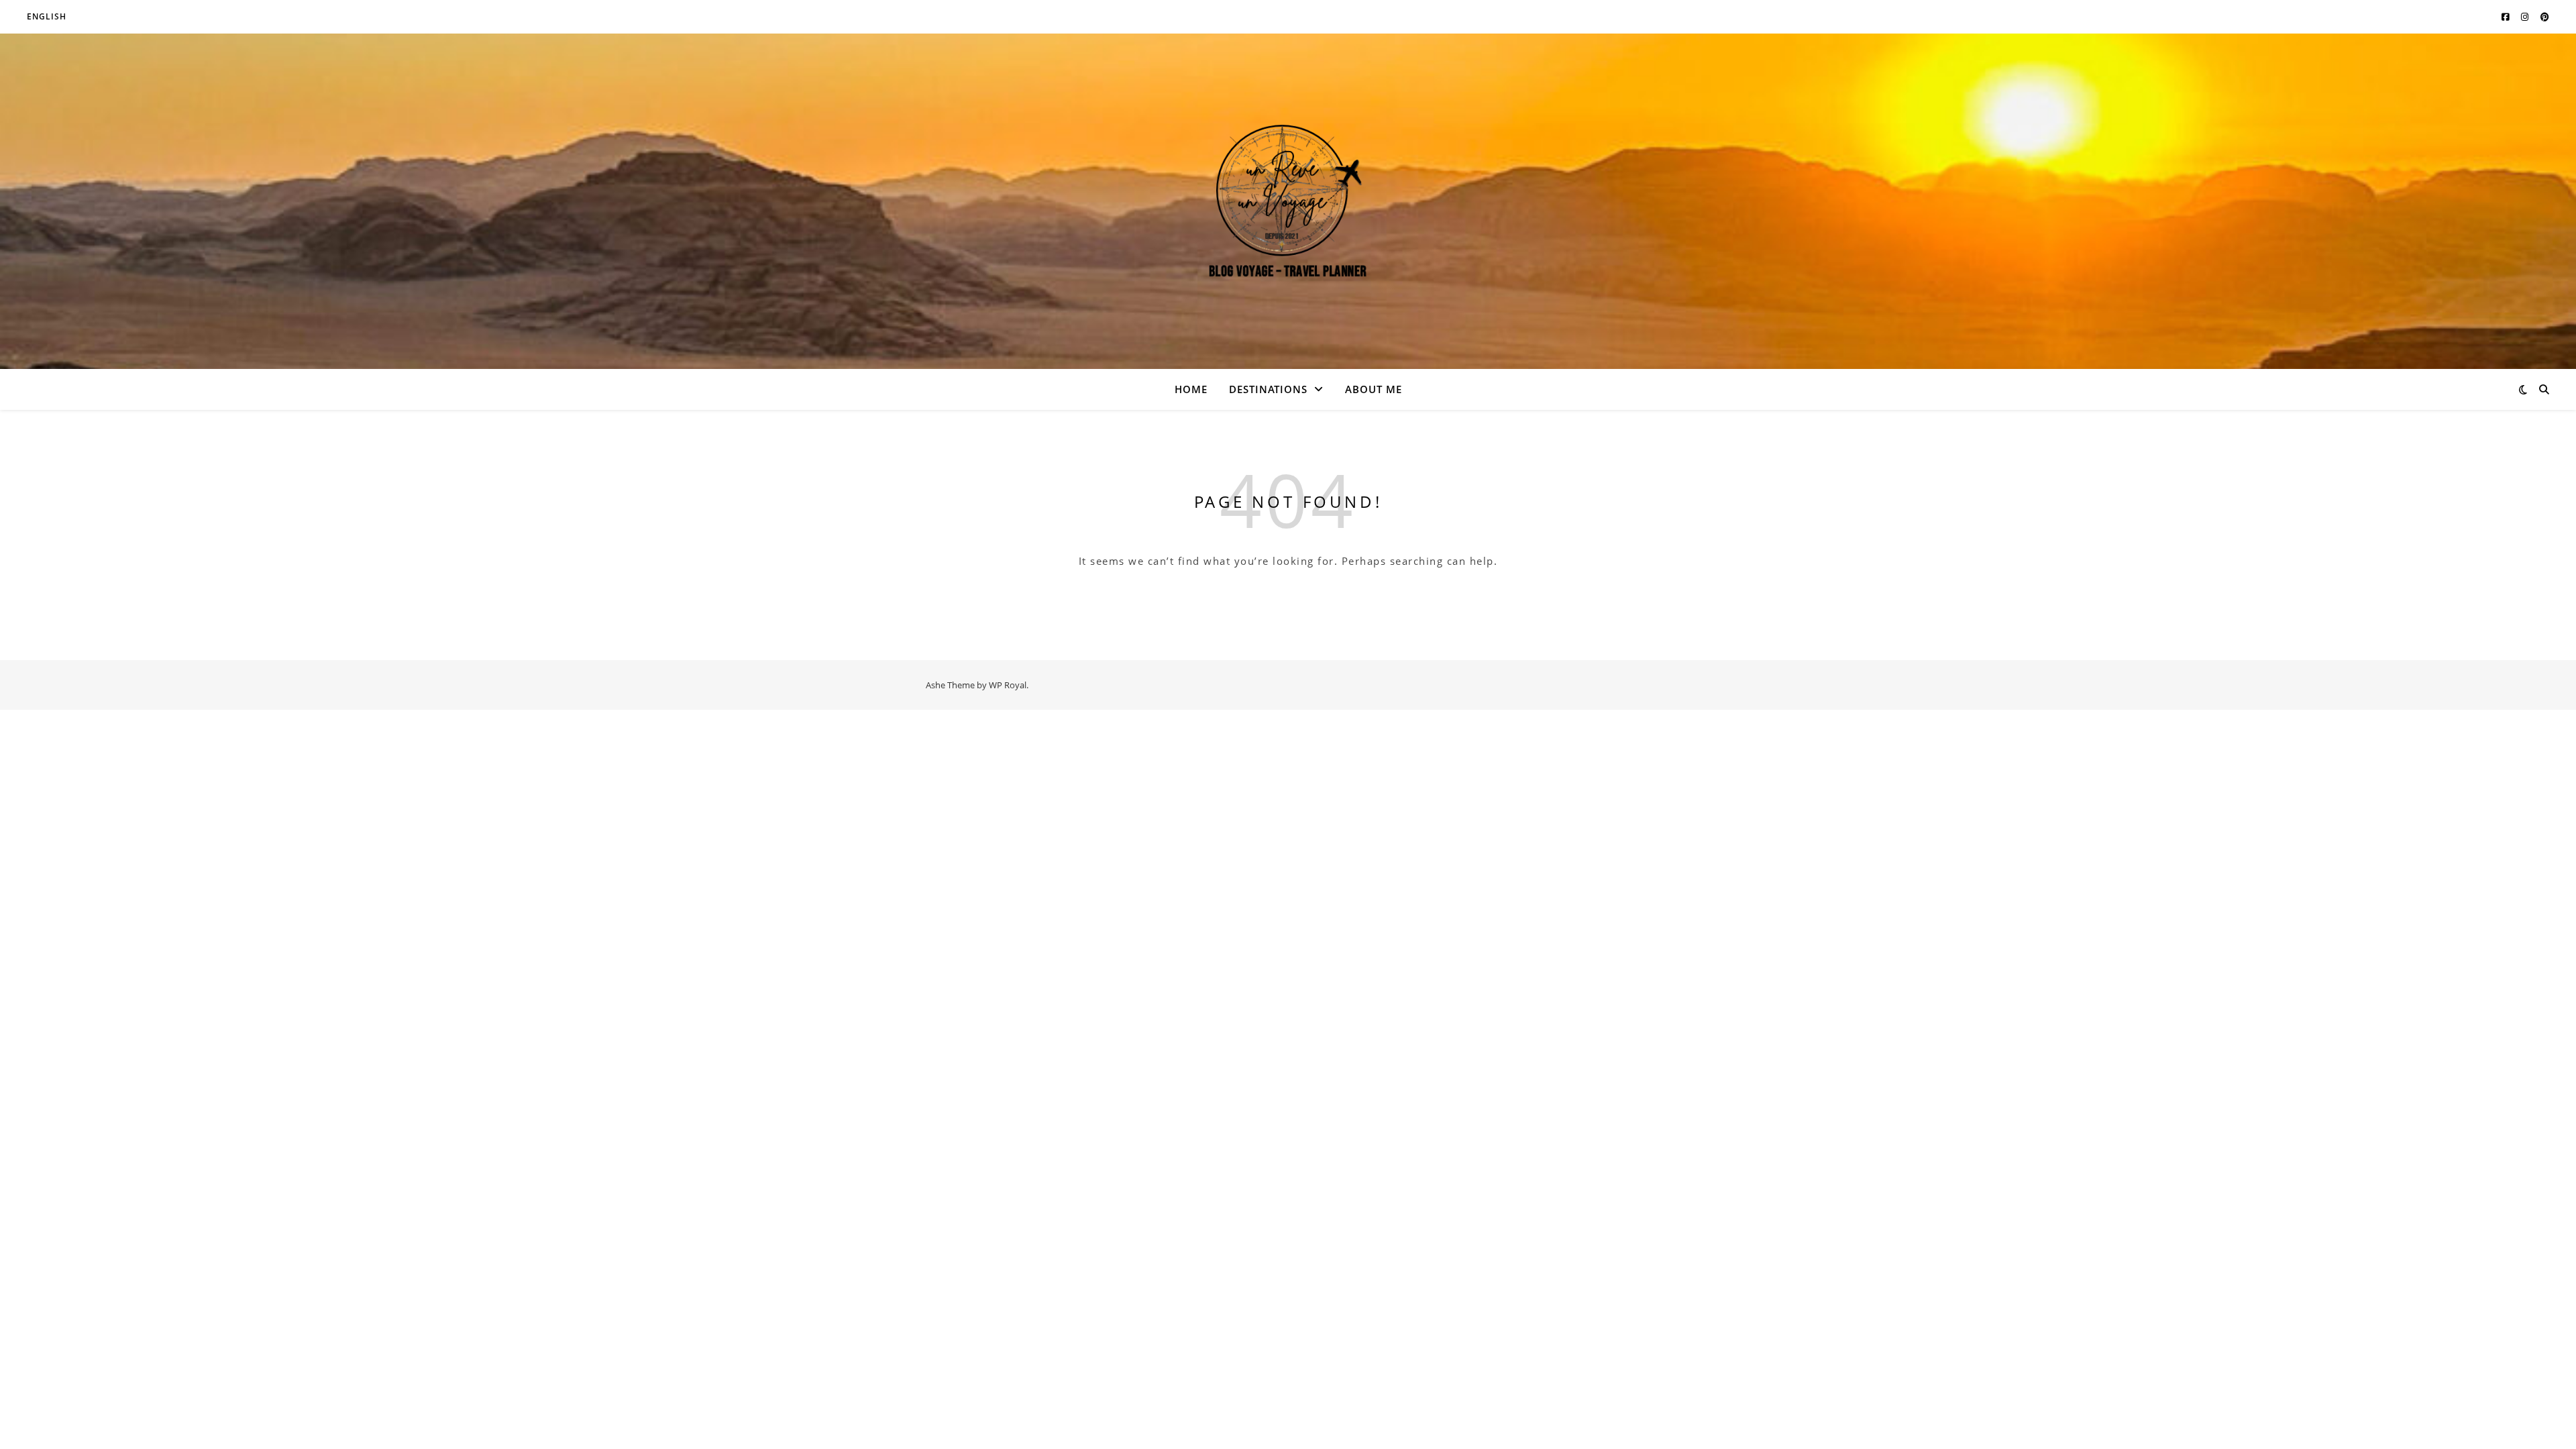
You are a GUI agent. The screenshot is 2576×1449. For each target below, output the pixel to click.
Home (1191, 389)
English (47, 16)
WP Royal (1008, 685)
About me (1374, 389)
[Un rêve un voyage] (1288, 202)
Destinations (1268, 389)
